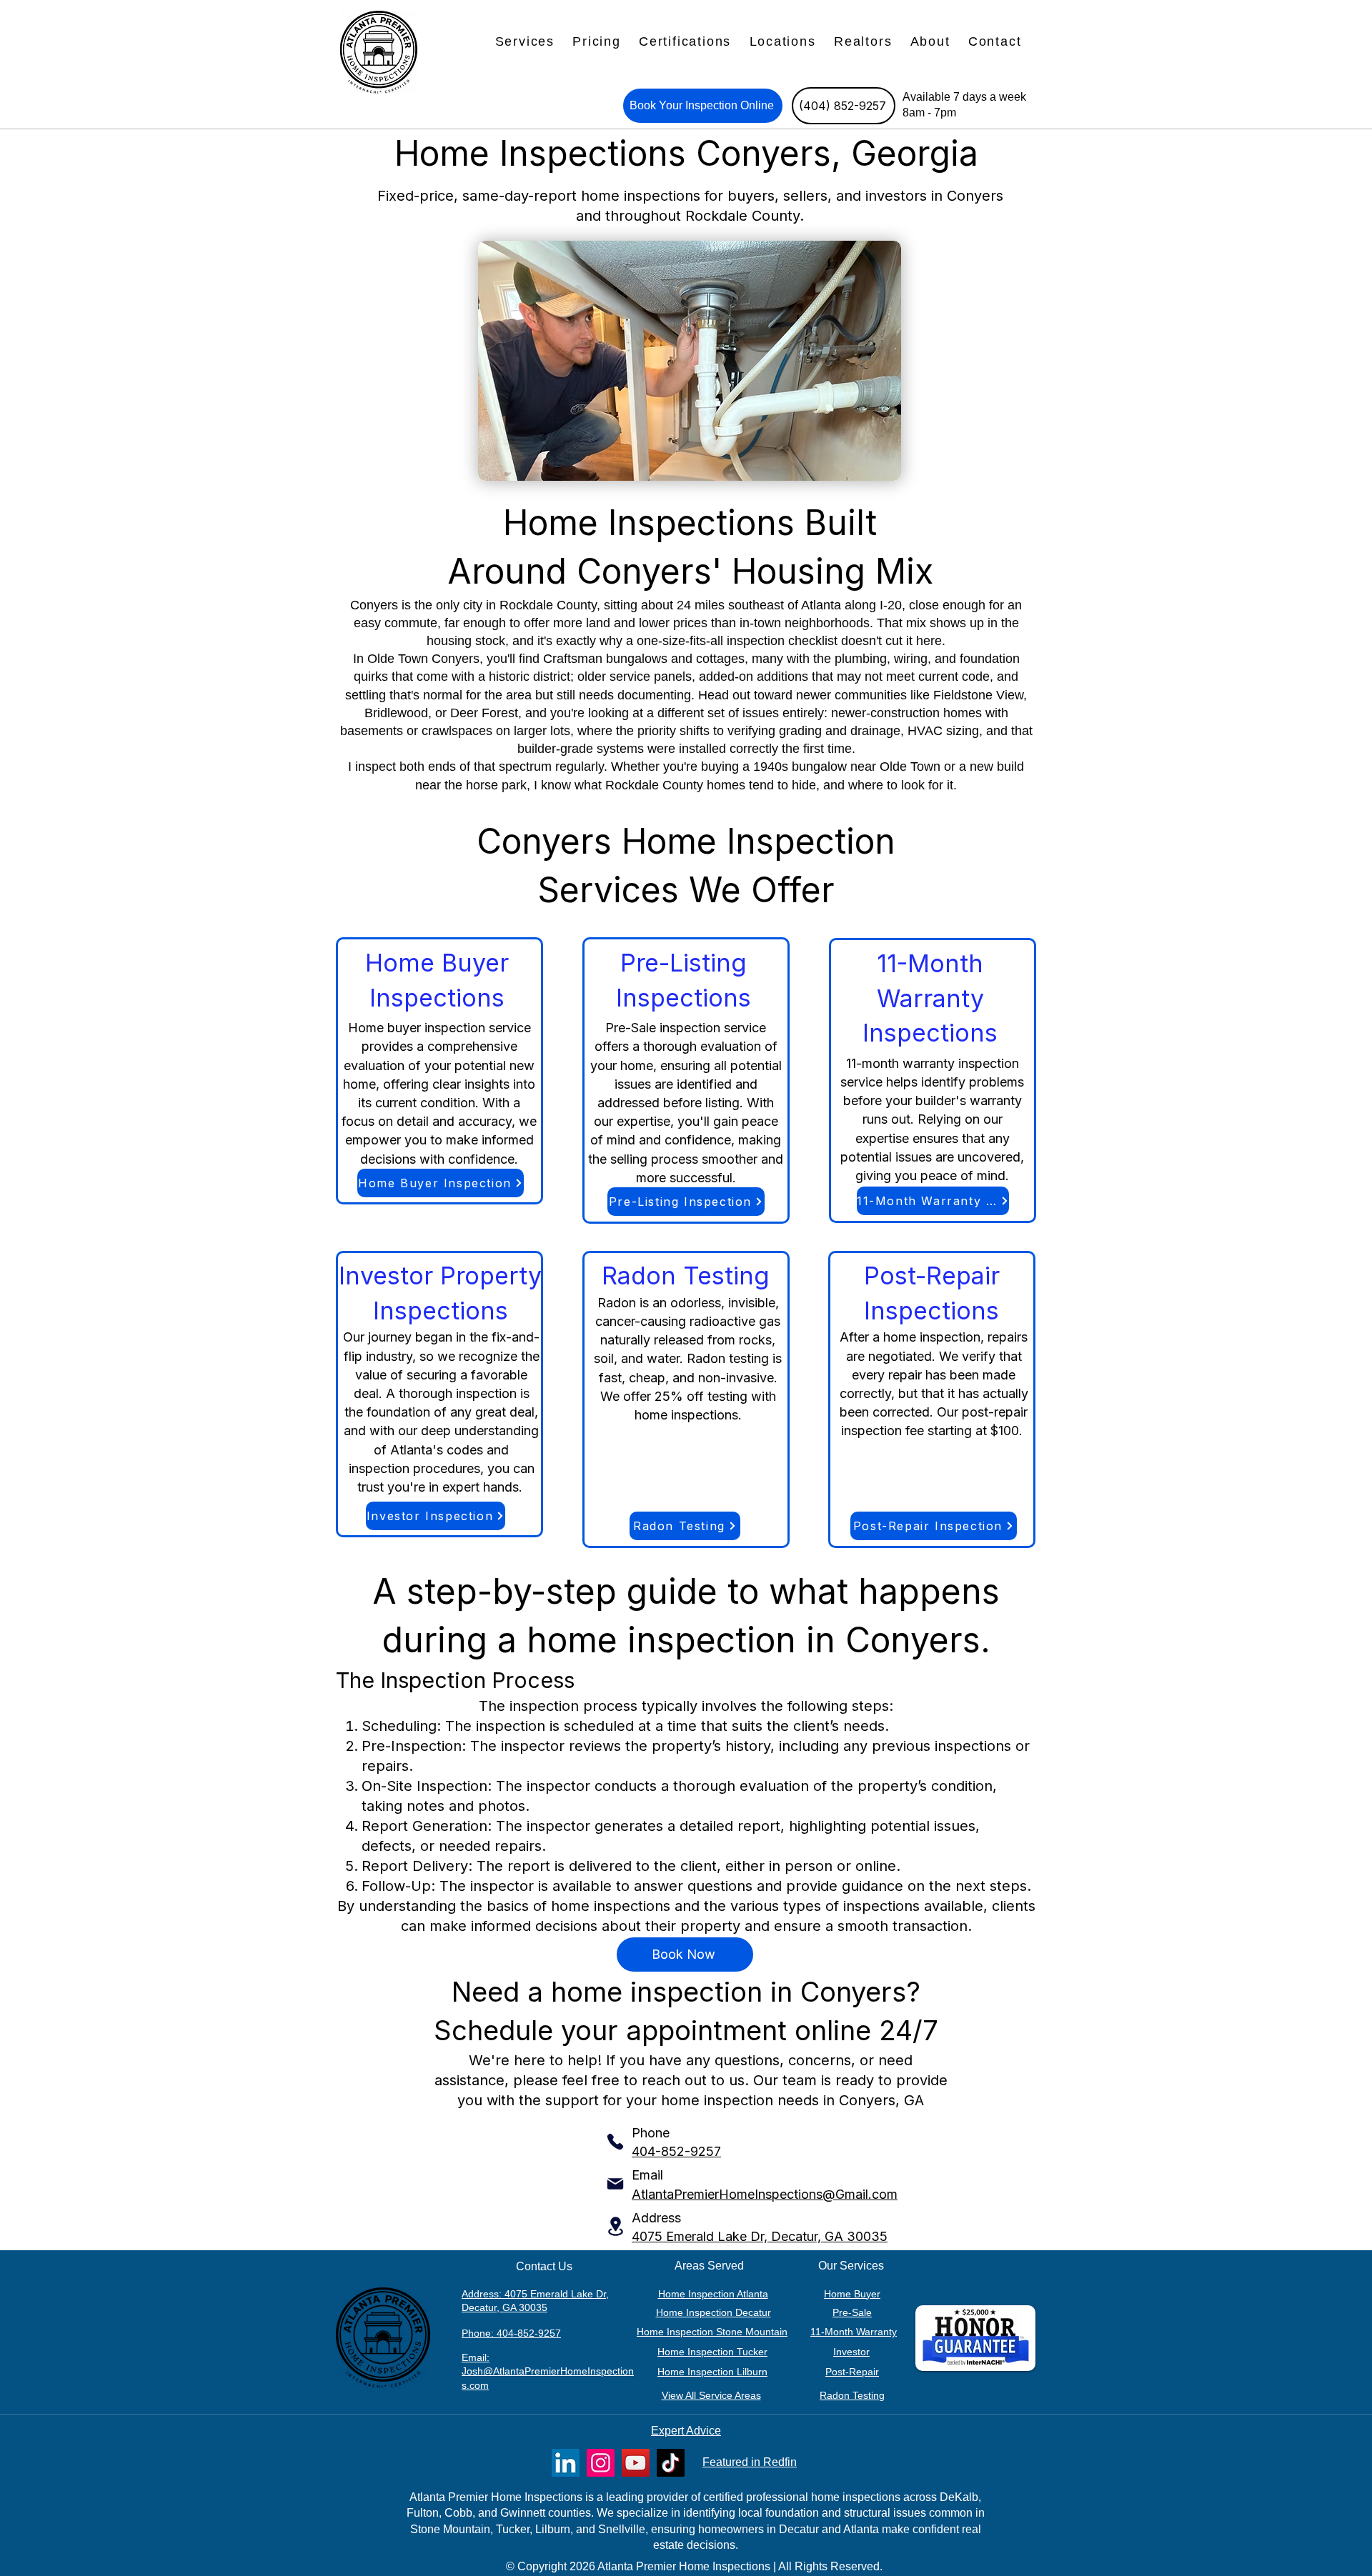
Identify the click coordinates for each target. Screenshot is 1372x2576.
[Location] (615, 2226)
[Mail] (615, 2184)
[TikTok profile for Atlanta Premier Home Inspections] (671, 2463)
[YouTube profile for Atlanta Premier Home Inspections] (636, 2463)
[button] (525, 42)
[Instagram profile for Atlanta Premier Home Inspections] (601, 2463)
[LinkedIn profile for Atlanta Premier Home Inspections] (566, 2463)
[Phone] (615, 2142)
